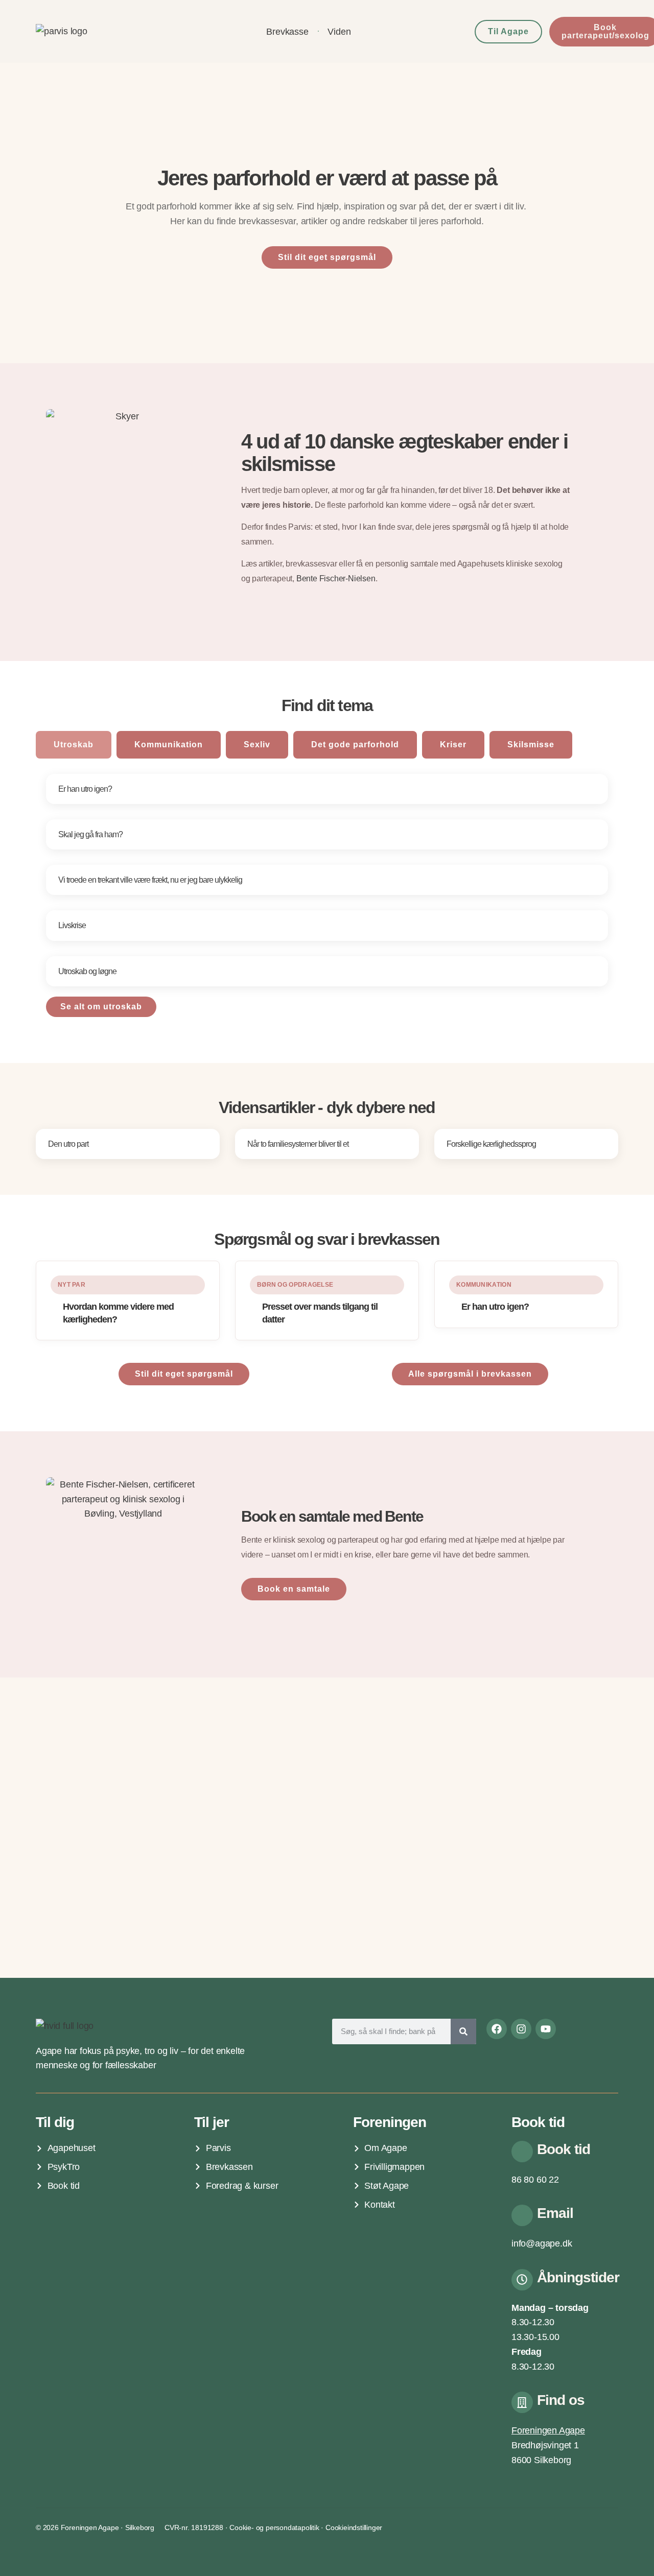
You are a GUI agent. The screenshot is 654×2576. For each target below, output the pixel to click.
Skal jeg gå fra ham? (90, 834)
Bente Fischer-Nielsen (336, 578)
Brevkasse (287, 32)
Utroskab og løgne (87, 971)
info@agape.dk (542, 2243)
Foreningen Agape (548, 2430)
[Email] (522, 2215)
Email (555, 2213)
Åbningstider (578, 2277)
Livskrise (72, 925)
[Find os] (522, 2402)
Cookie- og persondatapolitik (274, 2527)
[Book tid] (522, 2152)
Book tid (564, 2149)
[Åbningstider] (522, 2280)
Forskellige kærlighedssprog (491, 1144)
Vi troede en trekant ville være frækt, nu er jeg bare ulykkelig (150, 880)
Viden (339, 32)
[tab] (74, 745)
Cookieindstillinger (354, 2527)
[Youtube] (546, 2029)
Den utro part (68, 1144)
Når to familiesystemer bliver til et (298, 1144)
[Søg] (463, 2031)
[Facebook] (497, 2029)
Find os (561, 2400)
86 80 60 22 (535, 2180)
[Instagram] (521, 2029)
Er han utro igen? (85, 789)
